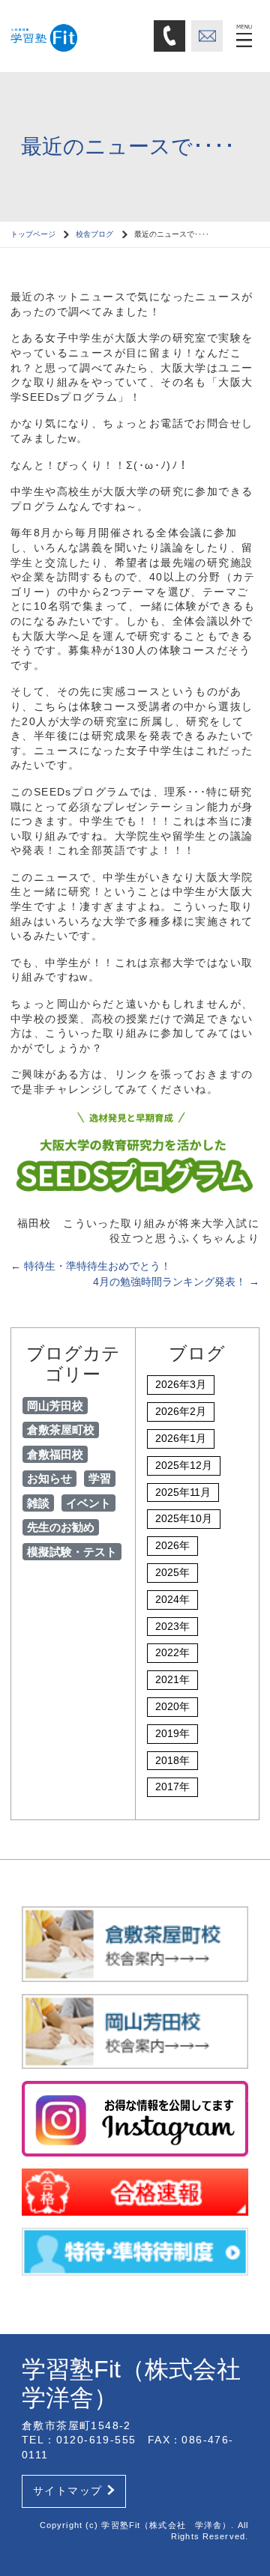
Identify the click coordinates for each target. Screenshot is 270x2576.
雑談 (38, 1503)
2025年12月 (184, 1465)
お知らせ (49, 1478)
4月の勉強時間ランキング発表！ (176, 1282)
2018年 (172, 1760)
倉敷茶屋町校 (61, 1430)
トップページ (33, 234)
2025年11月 (183, 1492)
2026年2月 (181, 1411)
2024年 (172, 1599)
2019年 (172, 1733)
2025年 (172, 1572)
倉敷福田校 (55, 1454)
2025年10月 (184, 1518)
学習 (100, 1478)
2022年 (172, 1652)
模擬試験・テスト (72, 1552)
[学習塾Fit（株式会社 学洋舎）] (77, 35)
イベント (88, 1503)
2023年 (172, 1626)
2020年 (172, 1706)
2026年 (172, 1545)
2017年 (172, 1786)
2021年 (172, 1679)
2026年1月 (181, 1438)
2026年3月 (181, 1384)
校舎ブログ (94, 234)
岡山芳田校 (55, 1406)
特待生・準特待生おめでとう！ (91, 1266)
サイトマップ (67, 2491)
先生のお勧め (61, 1527)
